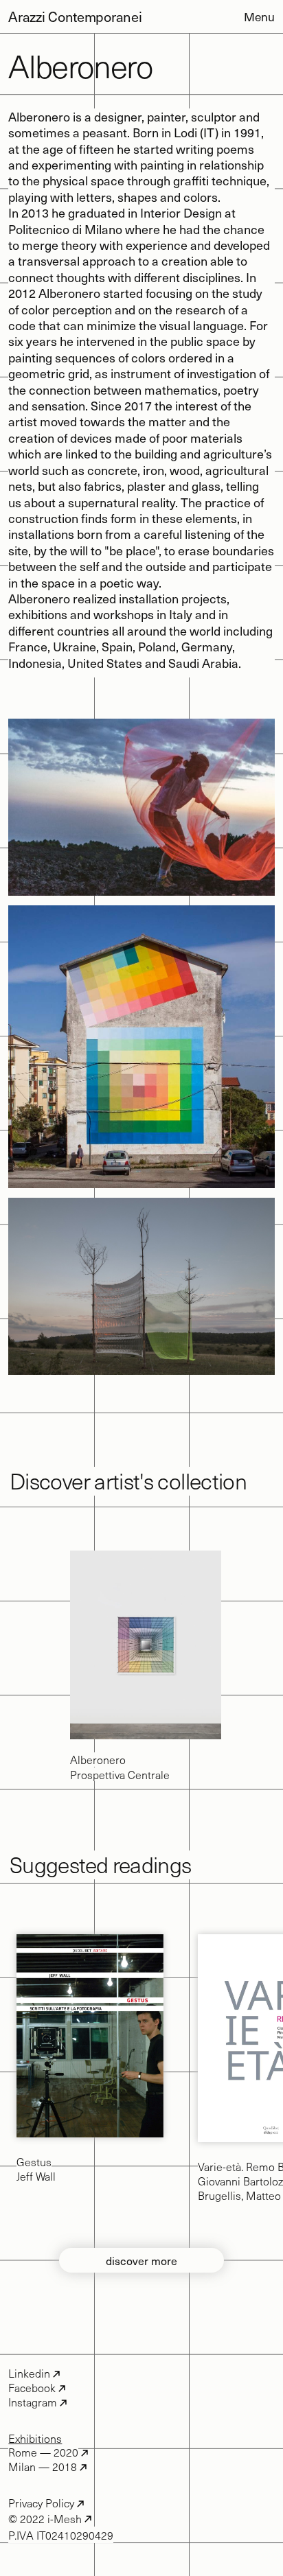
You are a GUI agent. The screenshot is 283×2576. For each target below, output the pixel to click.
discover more (141, 2260)
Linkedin (29, 2373)
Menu (259, 17)
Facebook (32, 2388)
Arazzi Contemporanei (75, 16)
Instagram (33, 2402)
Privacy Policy (41, 2503)
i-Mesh (63, 2518)
